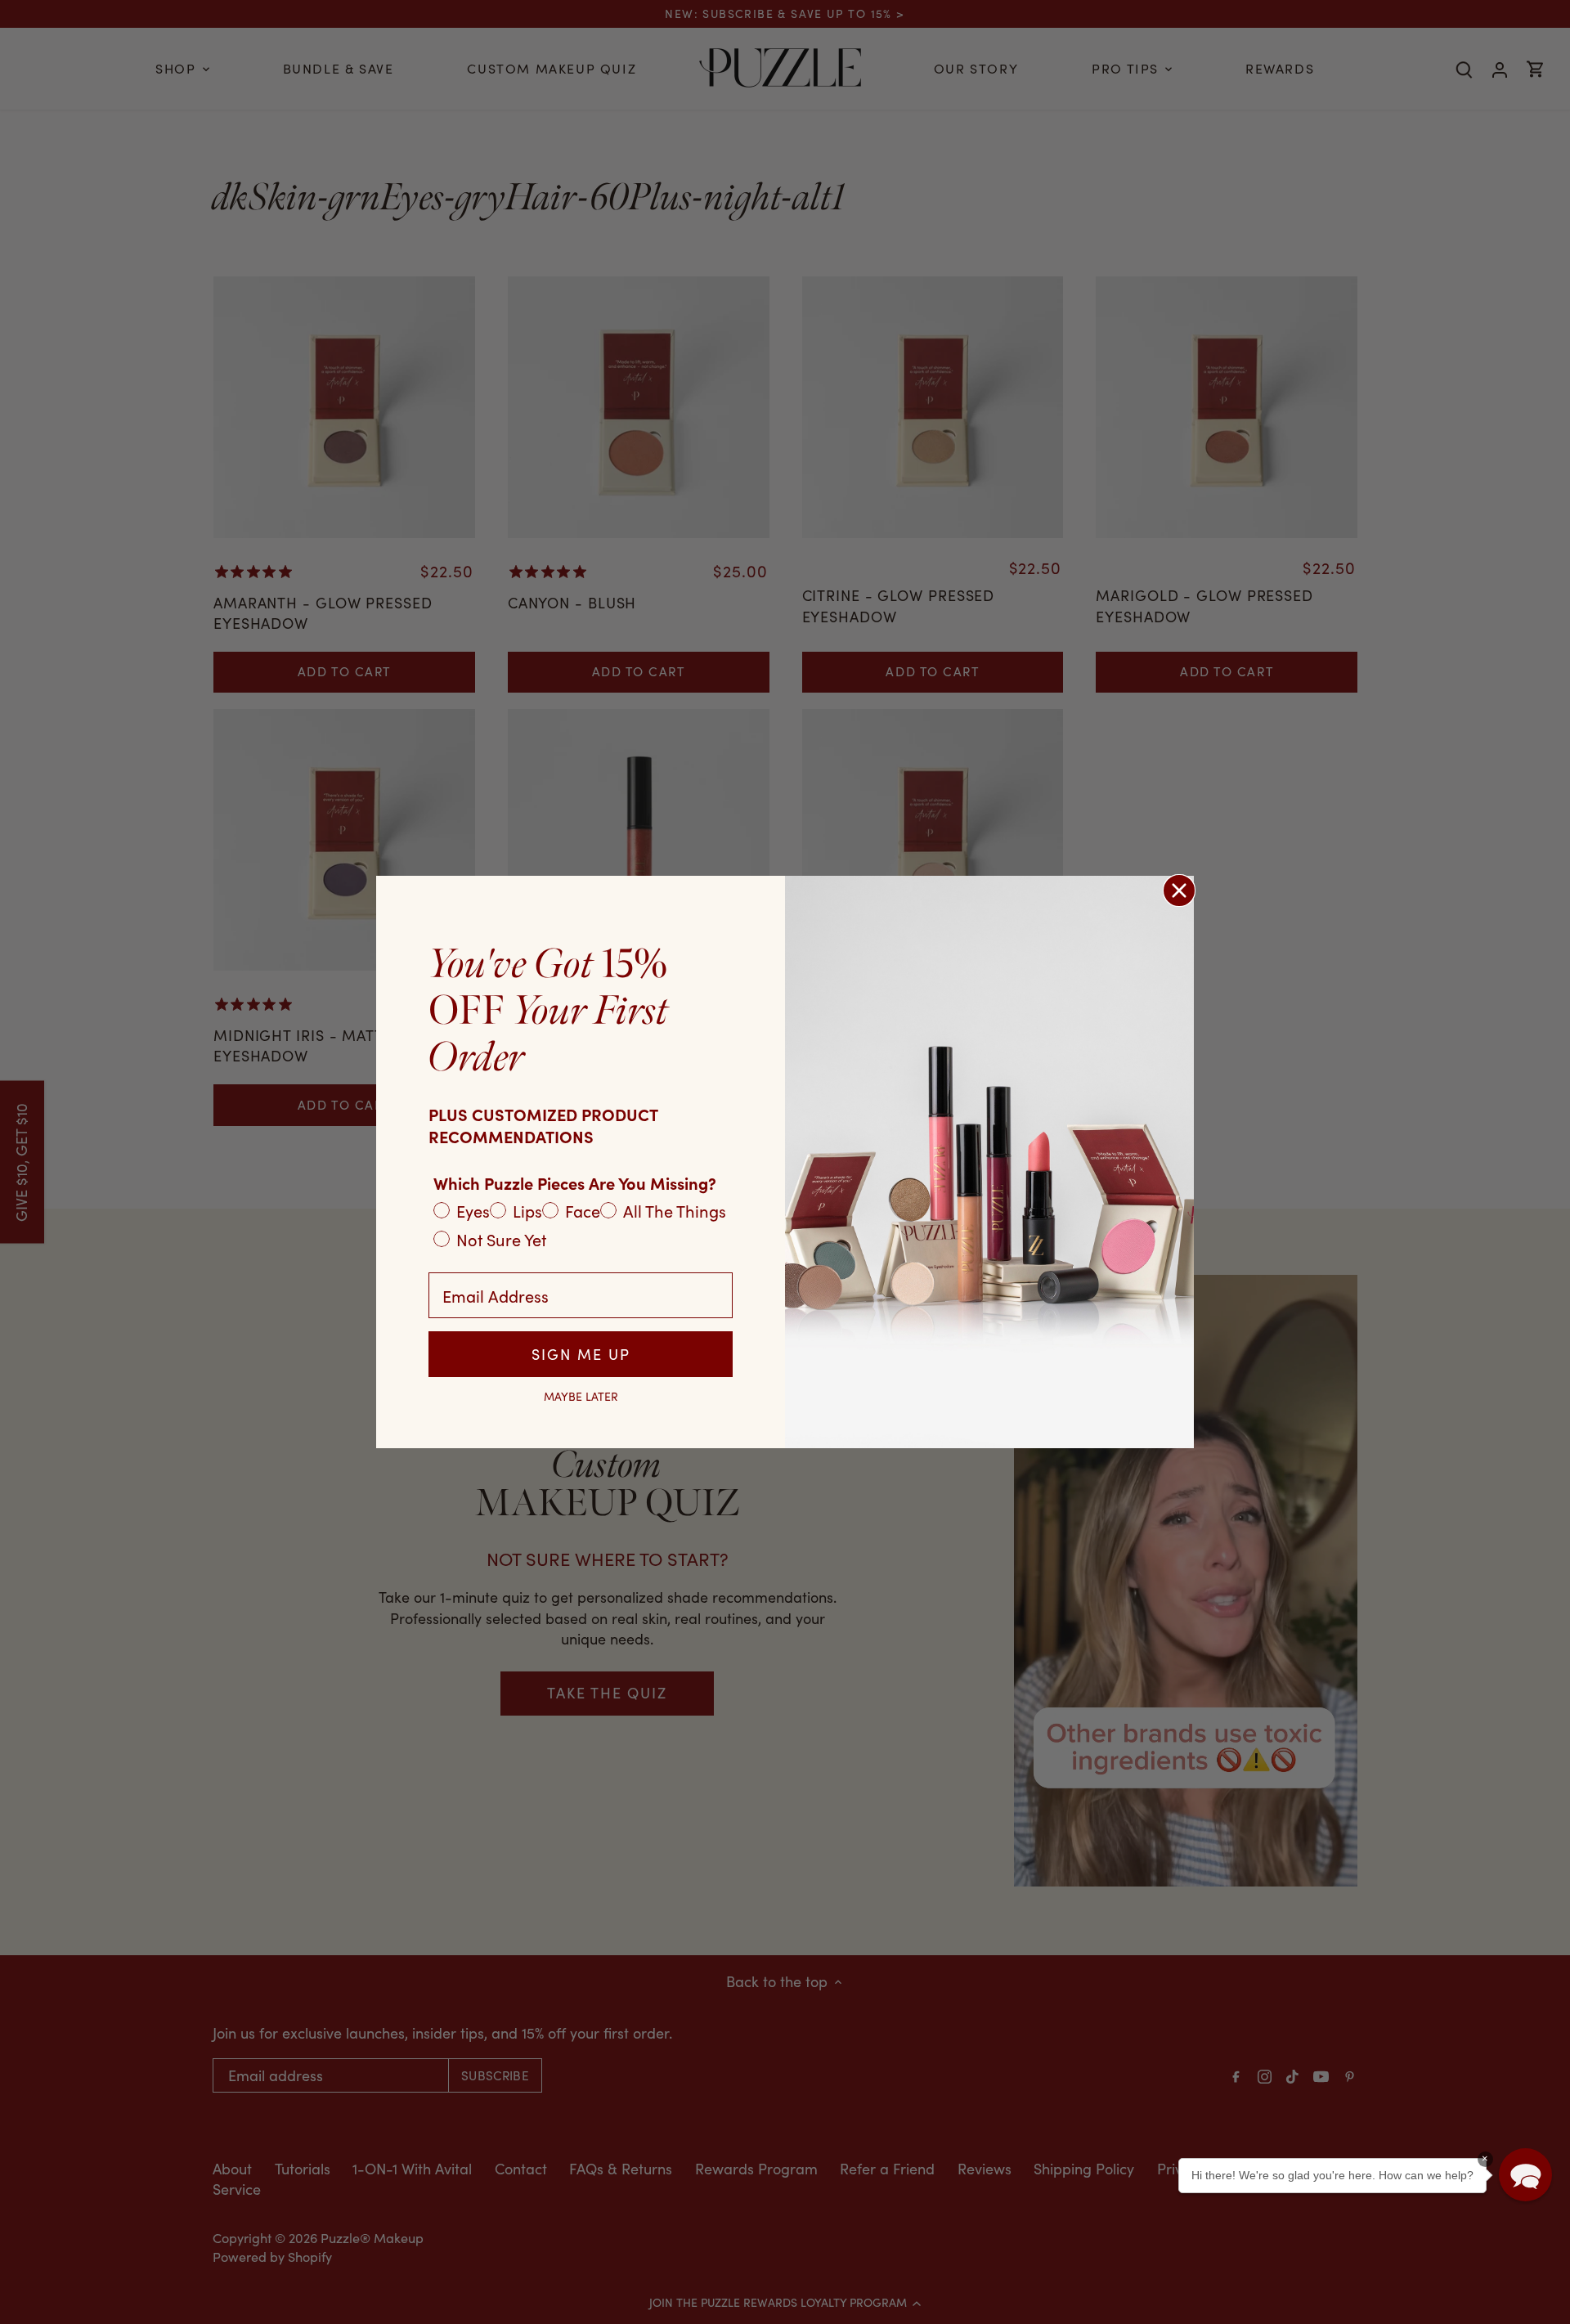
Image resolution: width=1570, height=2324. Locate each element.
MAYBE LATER (581, 1397)
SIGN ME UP (581, 1354)
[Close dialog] (1179, 891)
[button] (1525, 2175)
